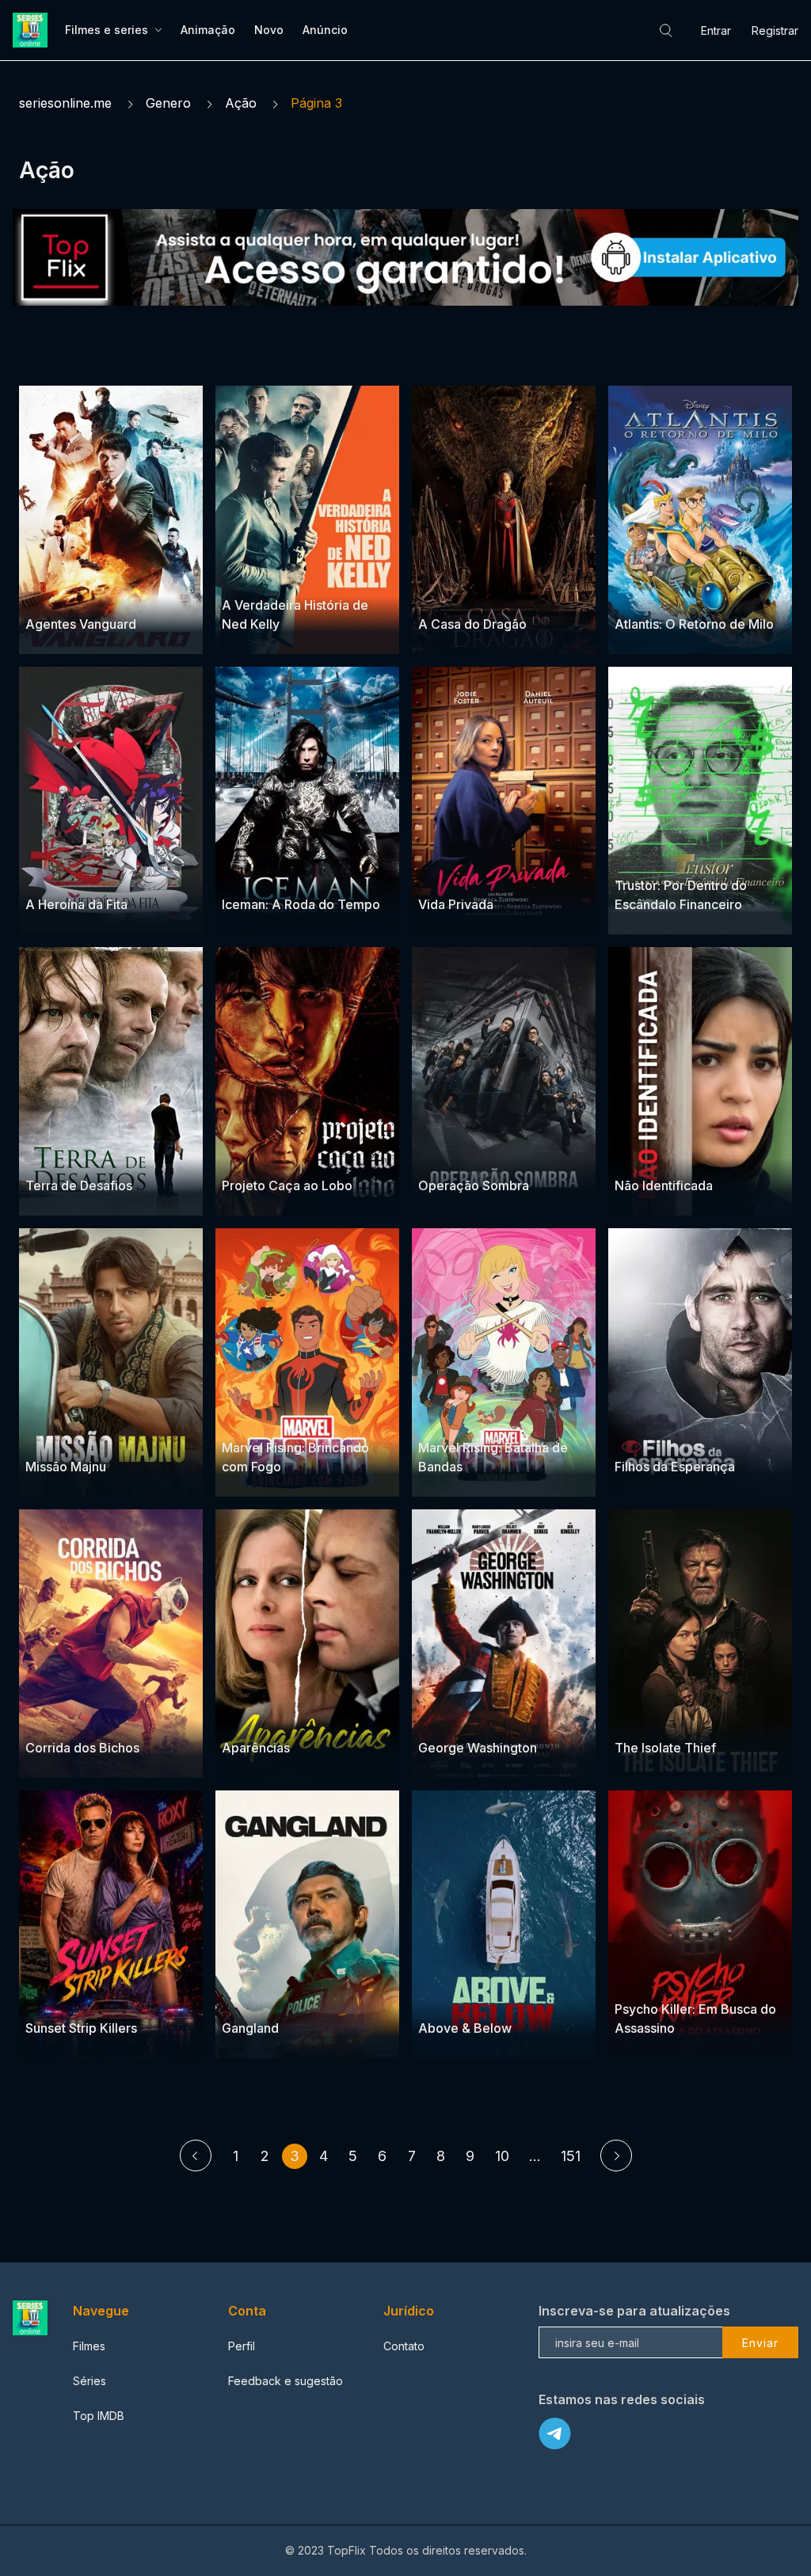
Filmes (89, 2346)
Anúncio (325, 30)
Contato (404, 2346)
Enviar (760, 2343)
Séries (89, 2381)
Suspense (52, 594)
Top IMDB (99, 2416)
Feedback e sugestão (286, 2381)
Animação (208, 30)
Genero (168, 103)
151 (571, 2156)
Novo (269, 30)
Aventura (110, 594)
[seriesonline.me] (32, 30)
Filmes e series (107, 30)
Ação (241, 103)
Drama (240, 575)
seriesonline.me (65, 103)
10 (502, 2156)
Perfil (242, 2346)
